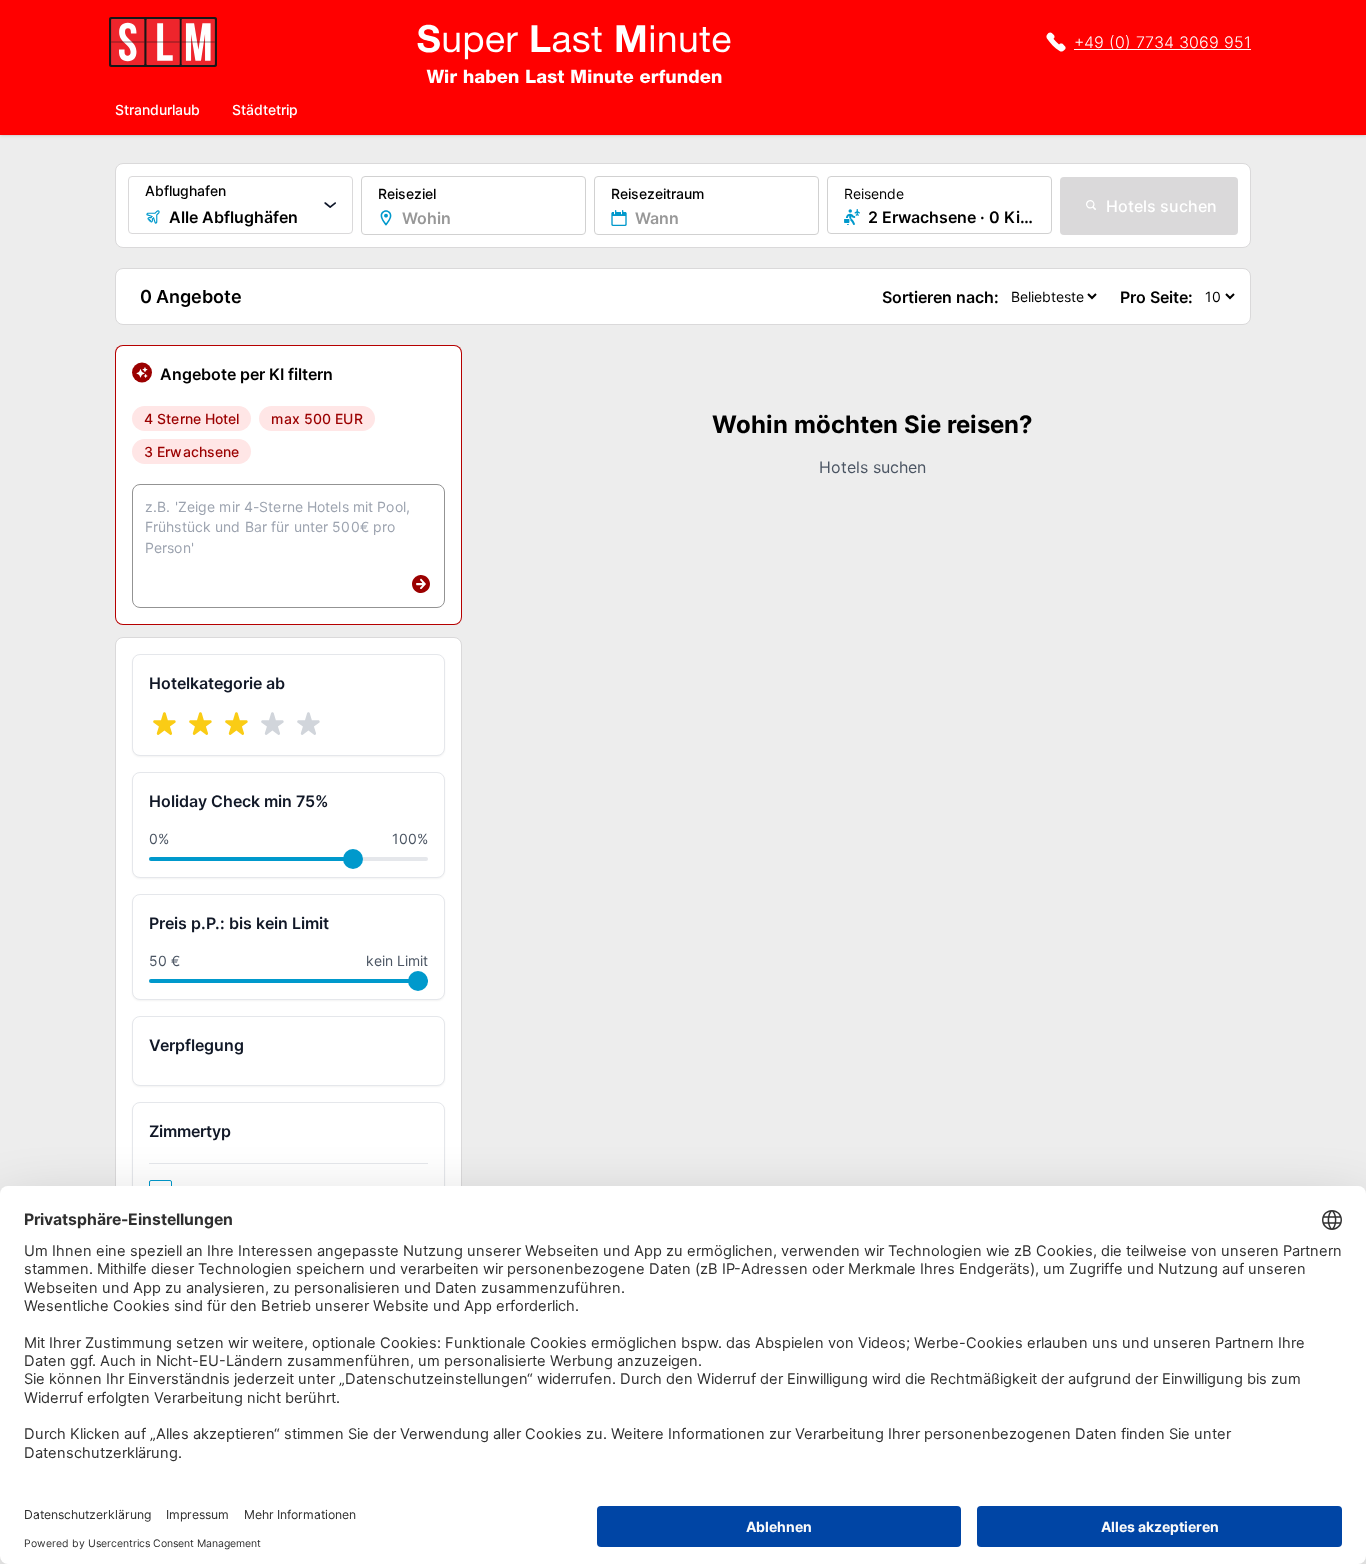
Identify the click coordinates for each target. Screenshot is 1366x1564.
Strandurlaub (157, 109)
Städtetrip (265, 109)
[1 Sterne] (165, 723)
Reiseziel (407, 193)
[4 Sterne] (273, 723)
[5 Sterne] (309, 723)
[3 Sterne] (237, 723)
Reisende (874, 193)
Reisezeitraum (657, 193)
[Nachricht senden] (421, 584)
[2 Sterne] (201, 723)
